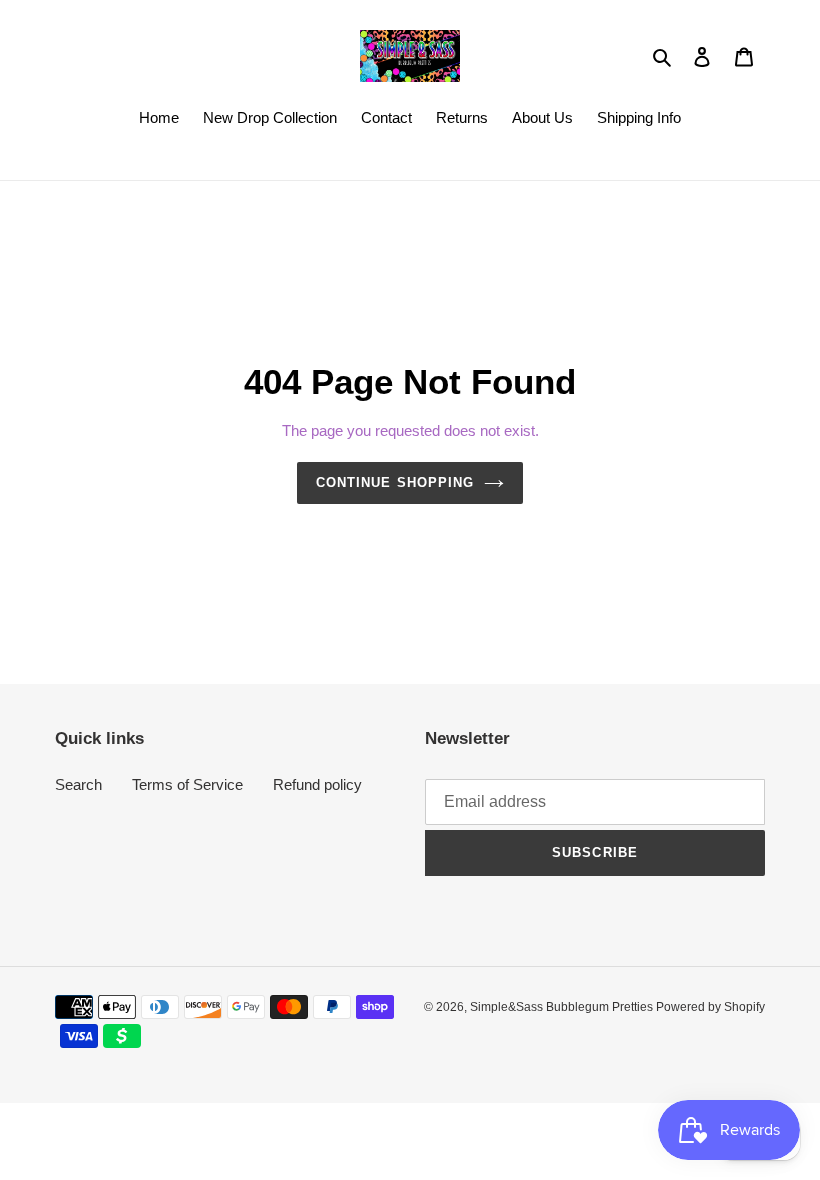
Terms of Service (187, 784)
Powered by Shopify (710, 1007)
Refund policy (317, 784)
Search (78, 784)
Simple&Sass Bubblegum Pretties (563, 1007)
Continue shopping (395, 482)
